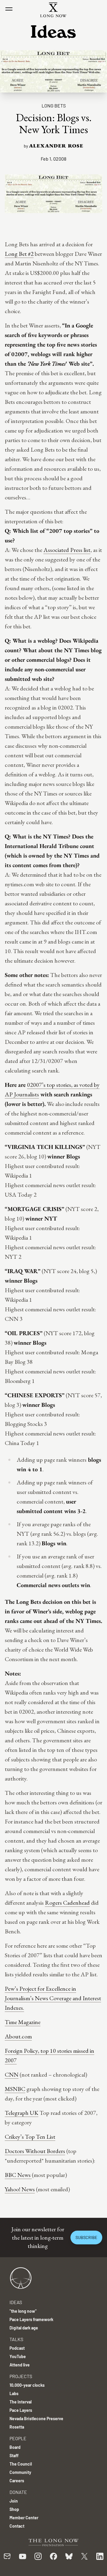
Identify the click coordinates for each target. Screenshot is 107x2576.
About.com (18, 2036)
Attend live (20, 2365)
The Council (21, 2464)
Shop (14, 2509)
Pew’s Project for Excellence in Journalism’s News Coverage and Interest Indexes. (53, 1998)
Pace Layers (21, 2410)
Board (15, 2447)
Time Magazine (23, 2022)
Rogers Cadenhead (67, 1903)
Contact (17, 2526)
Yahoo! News (20, 2189)
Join (14, 2501)
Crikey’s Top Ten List (30, 2137)
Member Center (24, 2518)
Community (20, 2472)
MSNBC (15, 2089)
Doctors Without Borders (35, 2151)
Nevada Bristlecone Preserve (36, 2419)
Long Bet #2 (19, 254)
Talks (16, 2339)
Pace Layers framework (31, 2319)
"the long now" (23, 2311)
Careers (17, 2481)
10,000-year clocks (27, 2385)
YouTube (18, 2356)
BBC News (18, 2175)
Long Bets (54, 106)
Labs (14, 2393)
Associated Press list (67, 550)
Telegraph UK (22, 2113)
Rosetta (17, 2427)
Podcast (17, 2348)
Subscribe (86, 2237)
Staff (14, 2456)
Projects (21, 2376)
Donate (18, 2492)
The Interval (21, 2402)
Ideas (16, 2302)
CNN (12, 2075)
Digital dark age (24, 2328)
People (18, 2438)
